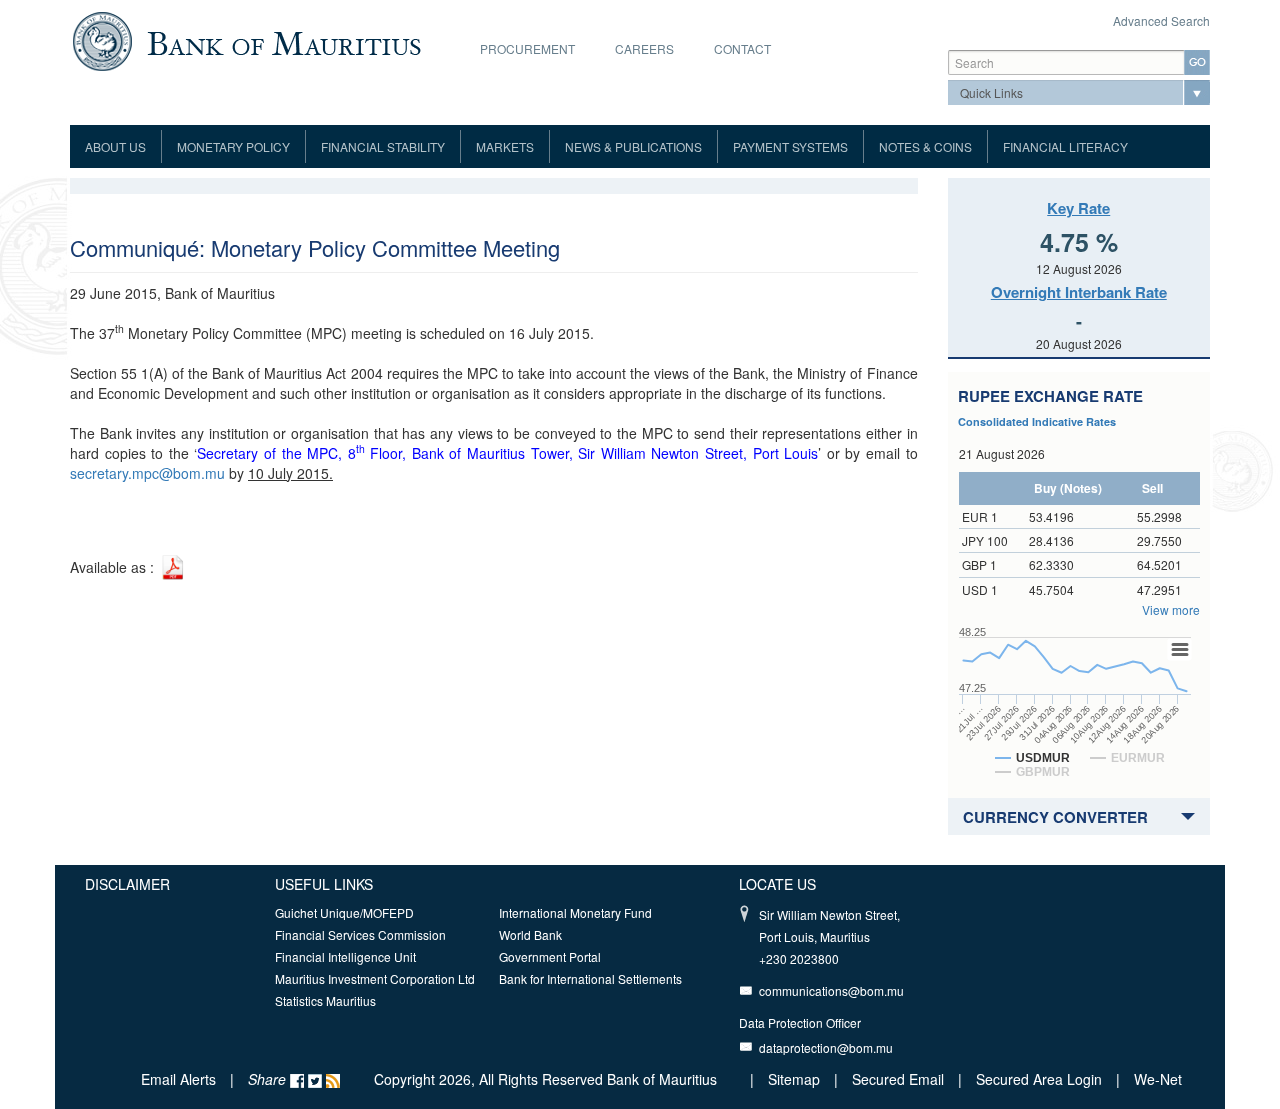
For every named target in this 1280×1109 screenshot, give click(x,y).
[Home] (246, 39)
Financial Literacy (1065, 146)
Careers (644, 48)
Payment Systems (790, 146)
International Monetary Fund (575, 912)
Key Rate (1078, 208)
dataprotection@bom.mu (826, 1047)
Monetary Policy (233, 146)
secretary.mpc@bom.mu (147, 473)
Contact (742, 48)
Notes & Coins (925, 146)
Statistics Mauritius (325, 1000)
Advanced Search (1161, 20)
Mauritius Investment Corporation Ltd (375, 978)
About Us (115, 146)
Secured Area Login (1039, 1079)
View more (1171, 609)
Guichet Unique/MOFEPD (344, 912)
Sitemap (796, 1079)
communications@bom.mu (831, 990)
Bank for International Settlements (590, 978)
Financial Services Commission (360, 934)
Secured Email (898, 1079)
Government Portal (550, 956)
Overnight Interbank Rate (1079, 292)
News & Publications (633, 146)
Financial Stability (383, 146)
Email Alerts (178, 1079)
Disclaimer (127, 884)
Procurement (527, 48)
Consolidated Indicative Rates (1037, 421)
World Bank (530, 934)
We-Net (1158, 1079)
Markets (505, 146)
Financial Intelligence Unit (345, 956)
